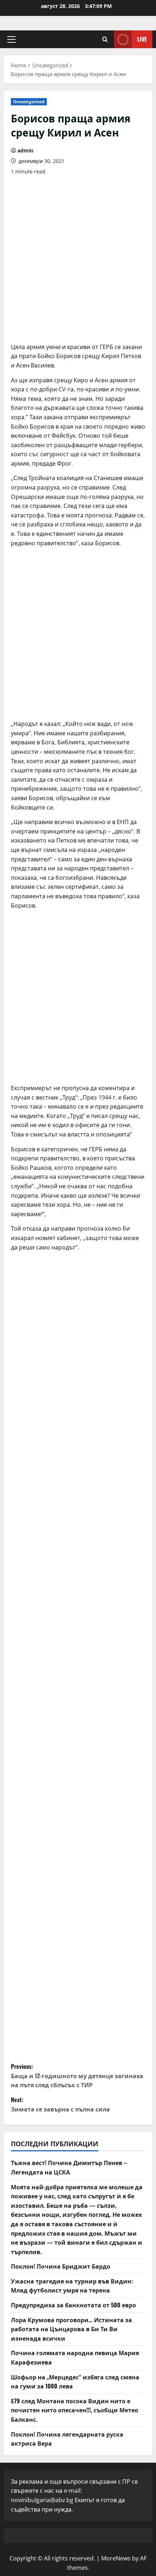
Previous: (77, 2075)
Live (142, 39)
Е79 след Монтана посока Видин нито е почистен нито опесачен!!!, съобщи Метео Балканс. (75, 2410)
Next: (60, 2104)
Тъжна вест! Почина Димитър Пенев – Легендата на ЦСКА (69, 2167)
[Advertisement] (78, 259)
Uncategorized (29, 102)
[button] (11, 39)
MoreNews (116, 2558)
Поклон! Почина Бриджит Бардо (61, 2266)
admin (25, 150)
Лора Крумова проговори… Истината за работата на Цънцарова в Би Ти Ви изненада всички (71, 2329)
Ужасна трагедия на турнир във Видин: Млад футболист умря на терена (72, 2286)
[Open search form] (105, 39)
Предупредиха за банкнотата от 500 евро (73, 2305)
